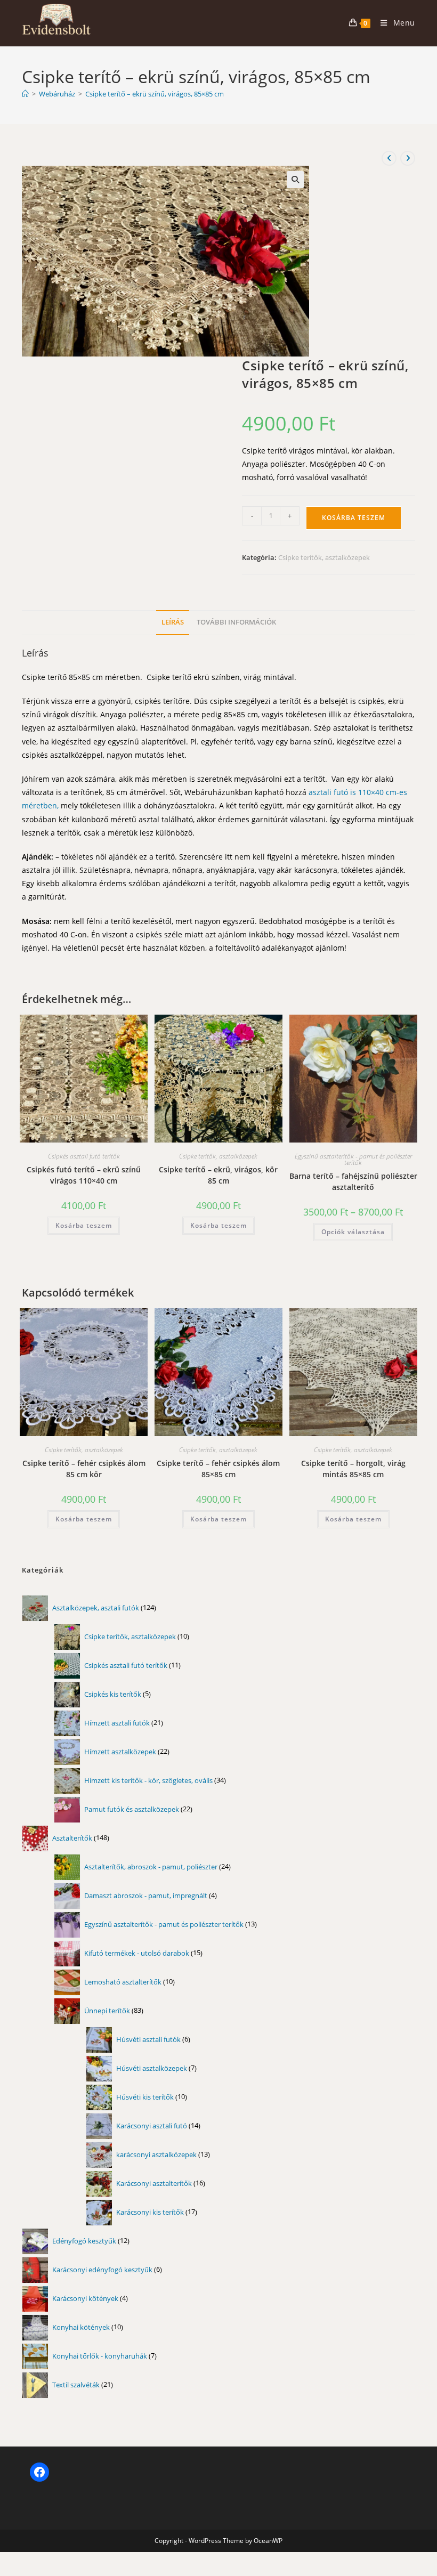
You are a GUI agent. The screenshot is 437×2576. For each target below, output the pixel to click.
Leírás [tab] (173, 622)
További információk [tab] (236, 622)
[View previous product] (389, 158)
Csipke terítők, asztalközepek (324, 557)
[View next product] (408, 158)
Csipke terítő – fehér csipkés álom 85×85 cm (218, 1469)
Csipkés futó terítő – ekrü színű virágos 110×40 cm (84, 1175)
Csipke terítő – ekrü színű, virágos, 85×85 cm (155, 94)
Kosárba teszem (354, 518)
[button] (295, 180)
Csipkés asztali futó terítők (84, 1156)
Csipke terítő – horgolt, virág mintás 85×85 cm (353, 1469)
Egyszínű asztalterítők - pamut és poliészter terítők (353, 1159)
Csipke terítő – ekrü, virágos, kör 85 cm (218, 1175)
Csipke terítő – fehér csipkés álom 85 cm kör (84, 1469)
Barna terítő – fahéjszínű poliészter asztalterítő (353, 1181)
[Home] (25, 94)
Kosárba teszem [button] (84, 1225)
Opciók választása (353, 1232)
